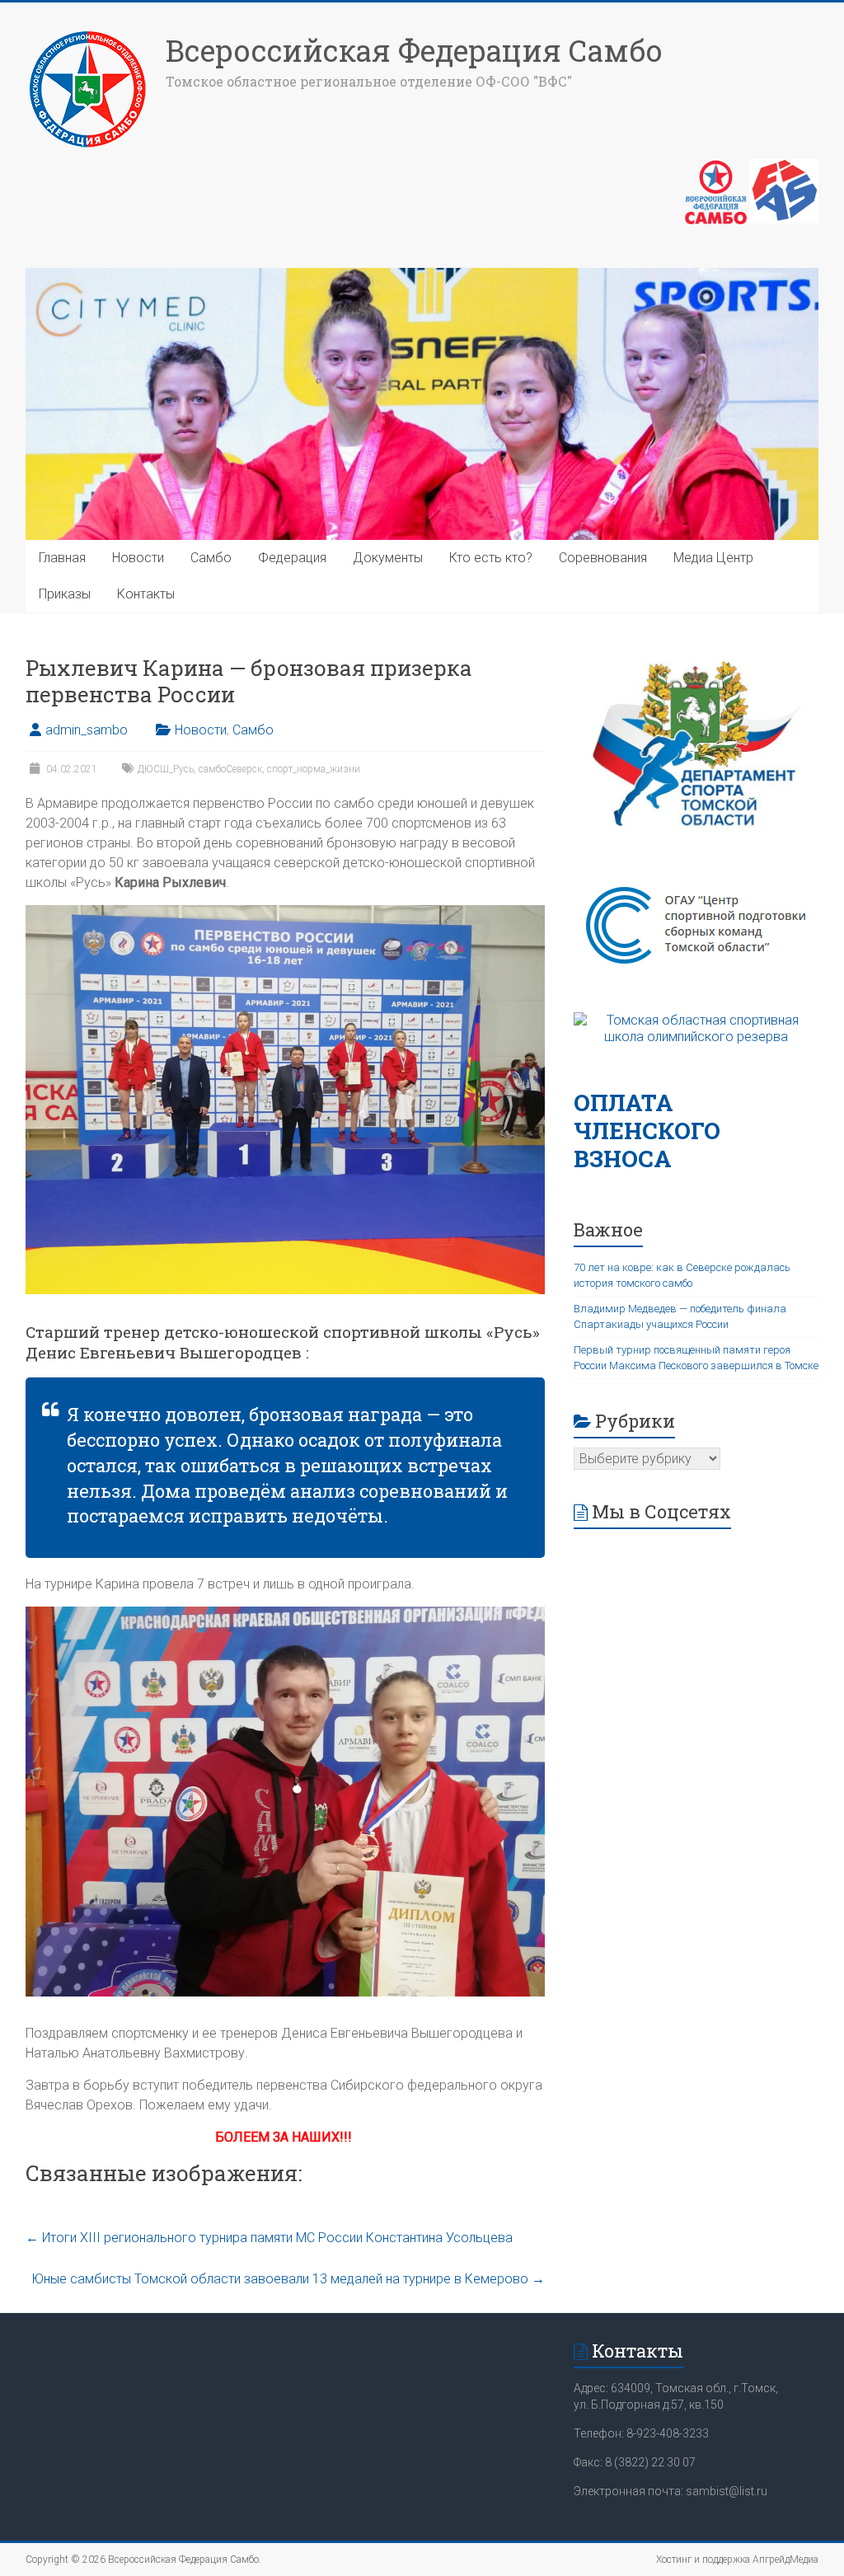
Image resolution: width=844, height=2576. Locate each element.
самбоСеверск (230, 769)
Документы (388, 558)
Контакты (146, 594)
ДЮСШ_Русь (166, 769)
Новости (138, 558)
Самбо (211, 558)
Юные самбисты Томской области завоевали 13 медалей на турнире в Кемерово (288, 2279)
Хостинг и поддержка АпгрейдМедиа (737, 2560)
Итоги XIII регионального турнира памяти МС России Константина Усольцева (269, 2238)
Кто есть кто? (491, 558)
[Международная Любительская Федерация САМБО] (784, 167)
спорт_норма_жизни (314, 769)
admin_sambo (87, 730)
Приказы (65, 594)
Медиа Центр (713, 558)
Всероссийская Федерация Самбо (414, 50)
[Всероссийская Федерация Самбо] (87, 35)
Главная (62, 558)
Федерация (292, 558)
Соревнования (603, 558)
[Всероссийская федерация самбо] (716, 167)
